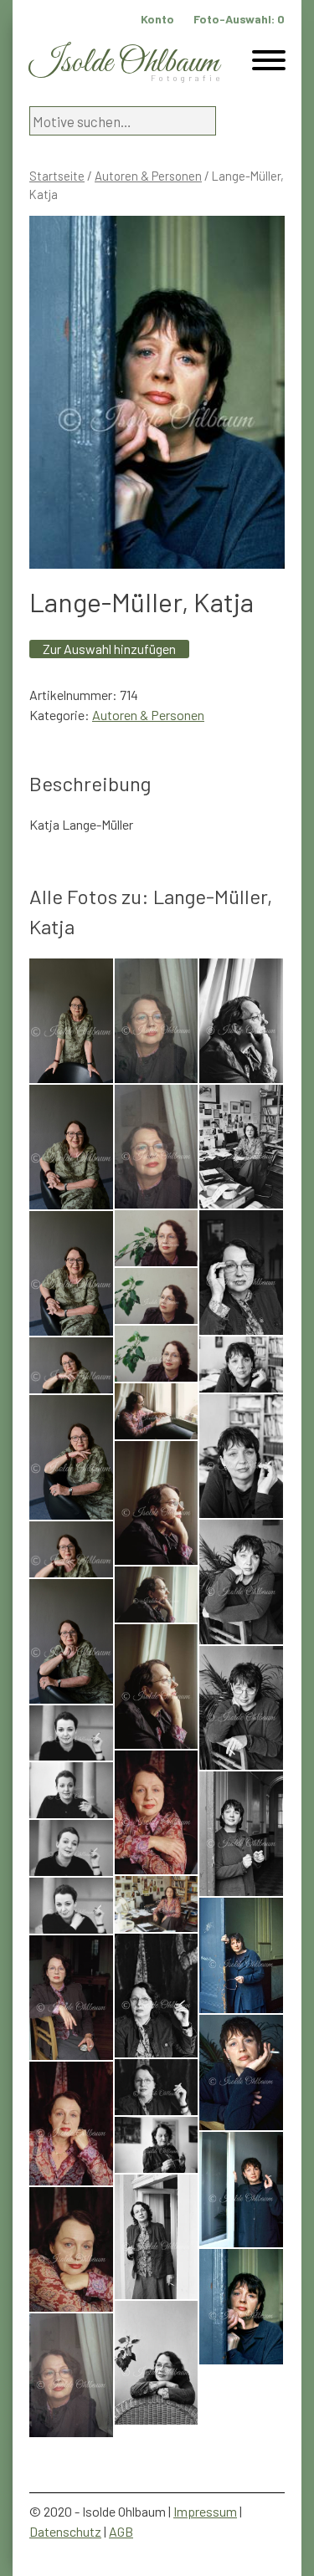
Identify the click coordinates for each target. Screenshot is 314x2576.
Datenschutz (65, 2531)
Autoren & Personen (148, 176)
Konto (157, 19)
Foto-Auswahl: (239, 19)
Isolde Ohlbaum (124, 63)
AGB (121, 2531)
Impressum (205, 2511)
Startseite (57, 176)
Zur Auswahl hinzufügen (109, 649)
